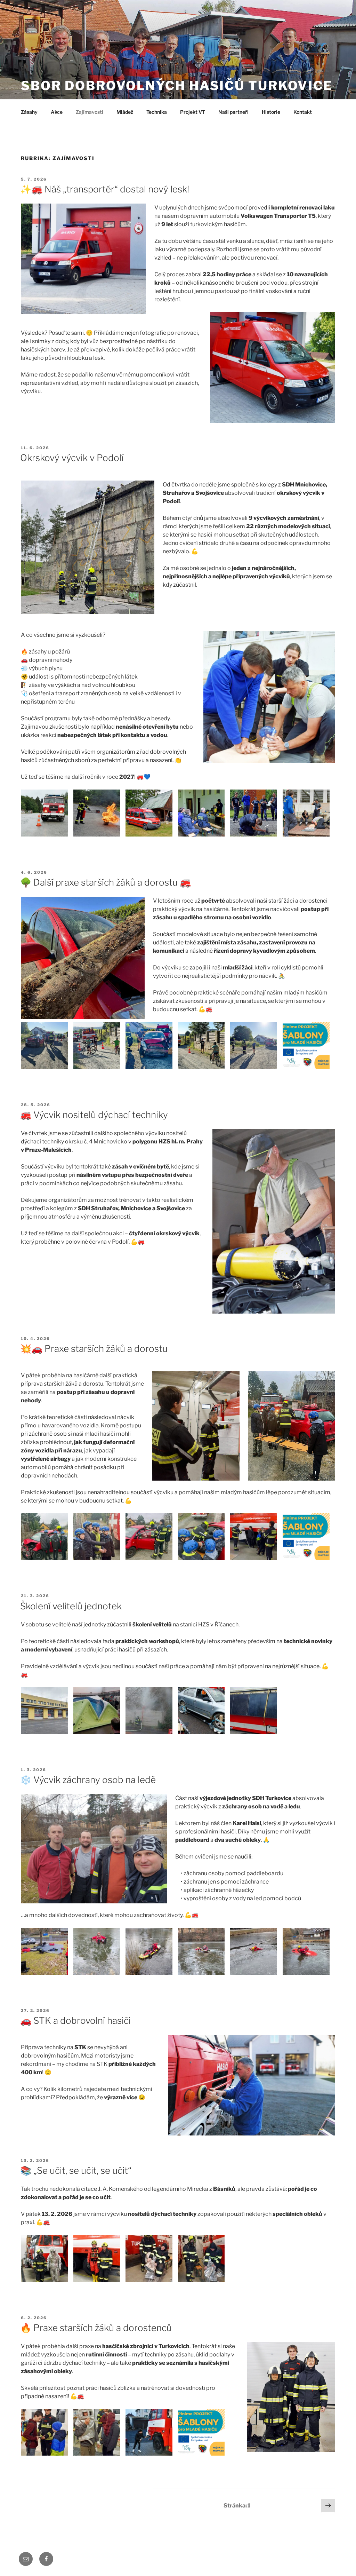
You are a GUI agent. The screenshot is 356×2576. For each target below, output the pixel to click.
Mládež (125, 112)
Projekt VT (193, 112)
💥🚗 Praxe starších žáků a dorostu (94, 1349)
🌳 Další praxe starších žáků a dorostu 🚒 (106, 882)
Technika (157, 112)
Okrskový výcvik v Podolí (72, 458)
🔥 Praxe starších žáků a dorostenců (96, 2328)
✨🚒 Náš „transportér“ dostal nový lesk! (105, 189)
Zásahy (29, 112)
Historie (271, 112)
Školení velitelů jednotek (71, 1606)
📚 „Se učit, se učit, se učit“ (76, 2170)
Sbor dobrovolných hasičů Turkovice (177, 86)
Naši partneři (233, 112)
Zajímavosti (90, 112)
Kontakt (303, 112)
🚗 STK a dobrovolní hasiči (75, 2020)
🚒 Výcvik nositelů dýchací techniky (94, 1115)
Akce (57, 112)
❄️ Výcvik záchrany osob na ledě (88, 1780)
